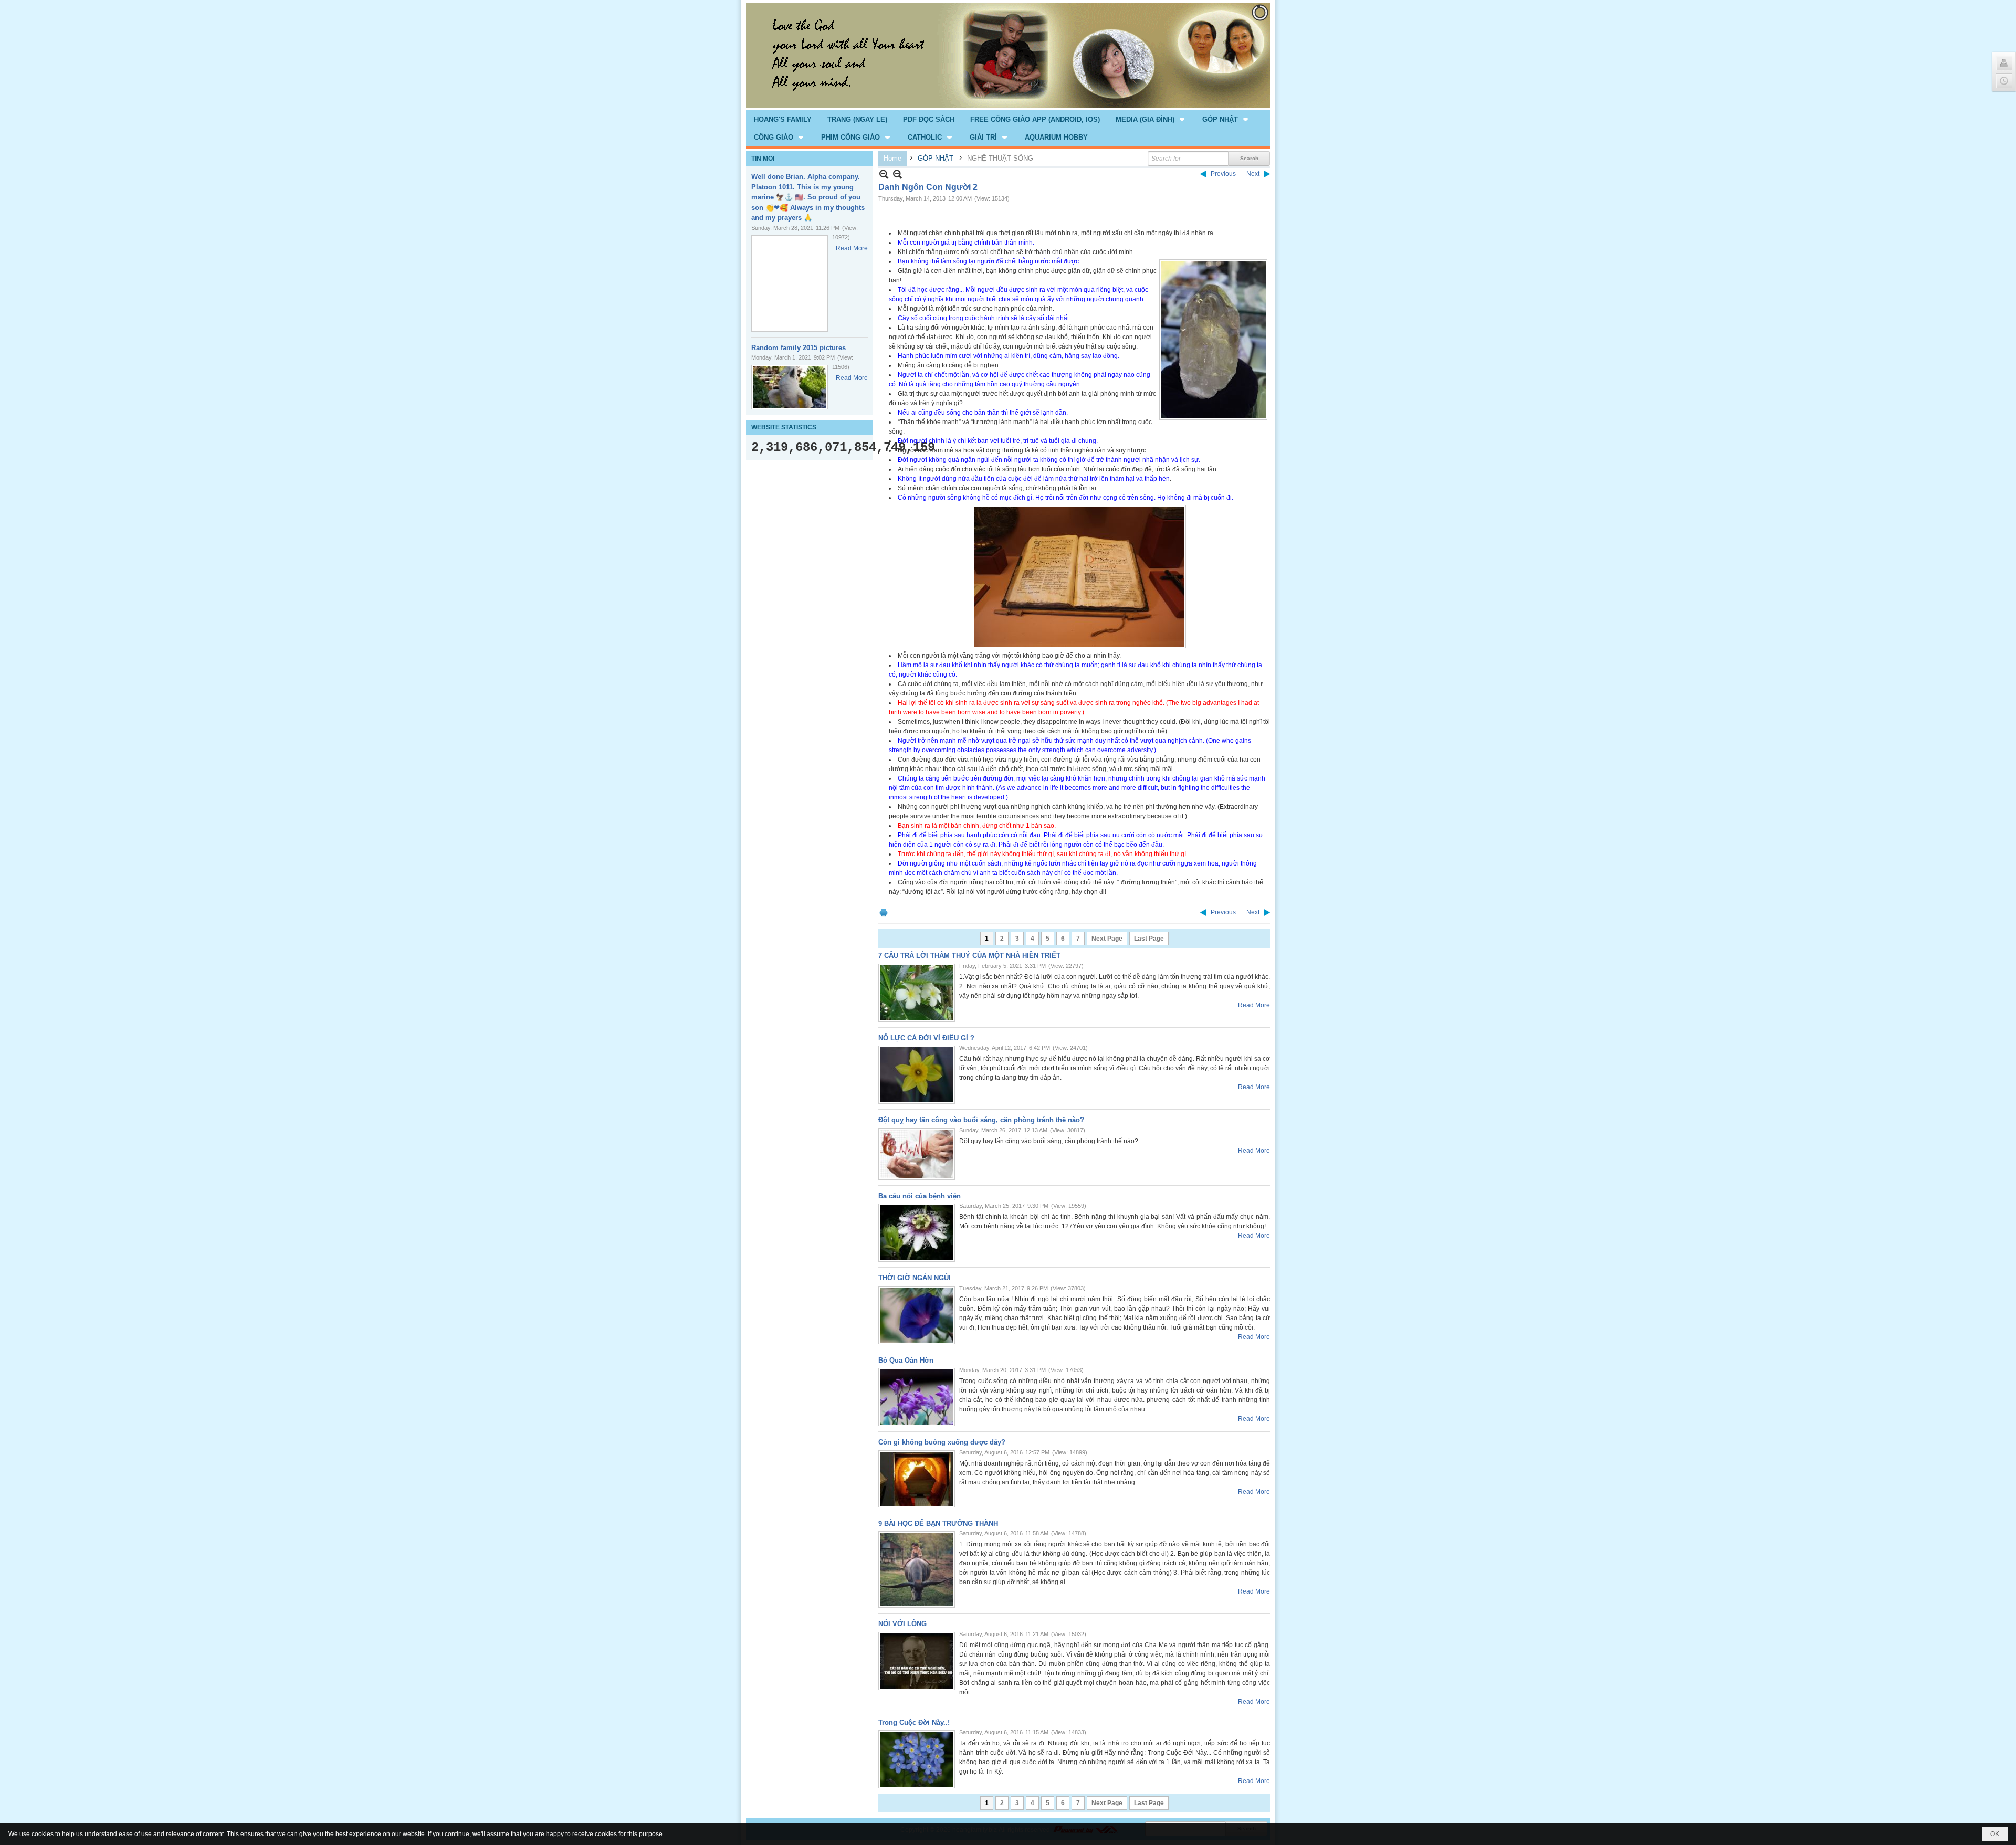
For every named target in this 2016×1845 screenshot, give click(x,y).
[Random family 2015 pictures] (790, 387)
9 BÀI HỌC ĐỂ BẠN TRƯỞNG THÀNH (938, 1524)
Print (884, 913)
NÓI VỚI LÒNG (902, 1624)
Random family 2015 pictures (799, 348)
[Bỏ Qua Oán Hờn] (917, 1397)
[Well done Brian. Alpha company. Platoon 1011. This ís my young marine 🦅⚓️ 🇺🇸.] (790, 283)
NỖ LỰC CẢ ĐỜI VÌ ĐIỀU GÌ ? (926, 1038)
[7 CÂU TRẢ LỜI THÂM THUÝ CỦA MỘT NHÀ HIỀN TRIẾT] (917, 993)
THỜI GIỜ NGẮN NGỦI (915, 1278)
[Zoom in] (884, 174)
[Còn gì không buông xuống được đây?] (917, 1479)
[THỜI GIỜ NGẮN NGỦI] (917, 1315)
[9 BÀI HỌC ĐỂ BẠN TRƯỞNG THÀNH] (917, 1569)
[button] (1151, 119)
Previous (1223, 174)
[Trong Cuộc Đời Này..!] (917, 1759)
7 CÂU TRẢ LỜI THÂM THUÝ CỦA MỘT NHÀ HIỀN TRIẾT (969, 956)
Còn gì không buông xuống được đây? (942, 1442)
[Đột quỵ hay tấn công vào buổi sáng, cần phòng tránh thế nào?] (917, 1154)
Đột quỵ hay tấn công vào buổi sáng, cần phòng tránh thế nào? (981, 1120)
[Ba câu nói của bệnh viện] (917, 1233)
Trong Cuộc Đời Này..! (914, 1722)
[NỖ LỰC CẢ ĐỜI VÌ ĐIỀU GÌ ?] (917, 1075)
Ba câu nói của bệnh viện (920, 1196)
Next (1253, 174)
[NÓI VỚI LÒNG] (917, 1661)
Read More (852, 248)
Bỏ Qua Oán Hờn (906, 1360)
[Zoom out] (897, 174)
